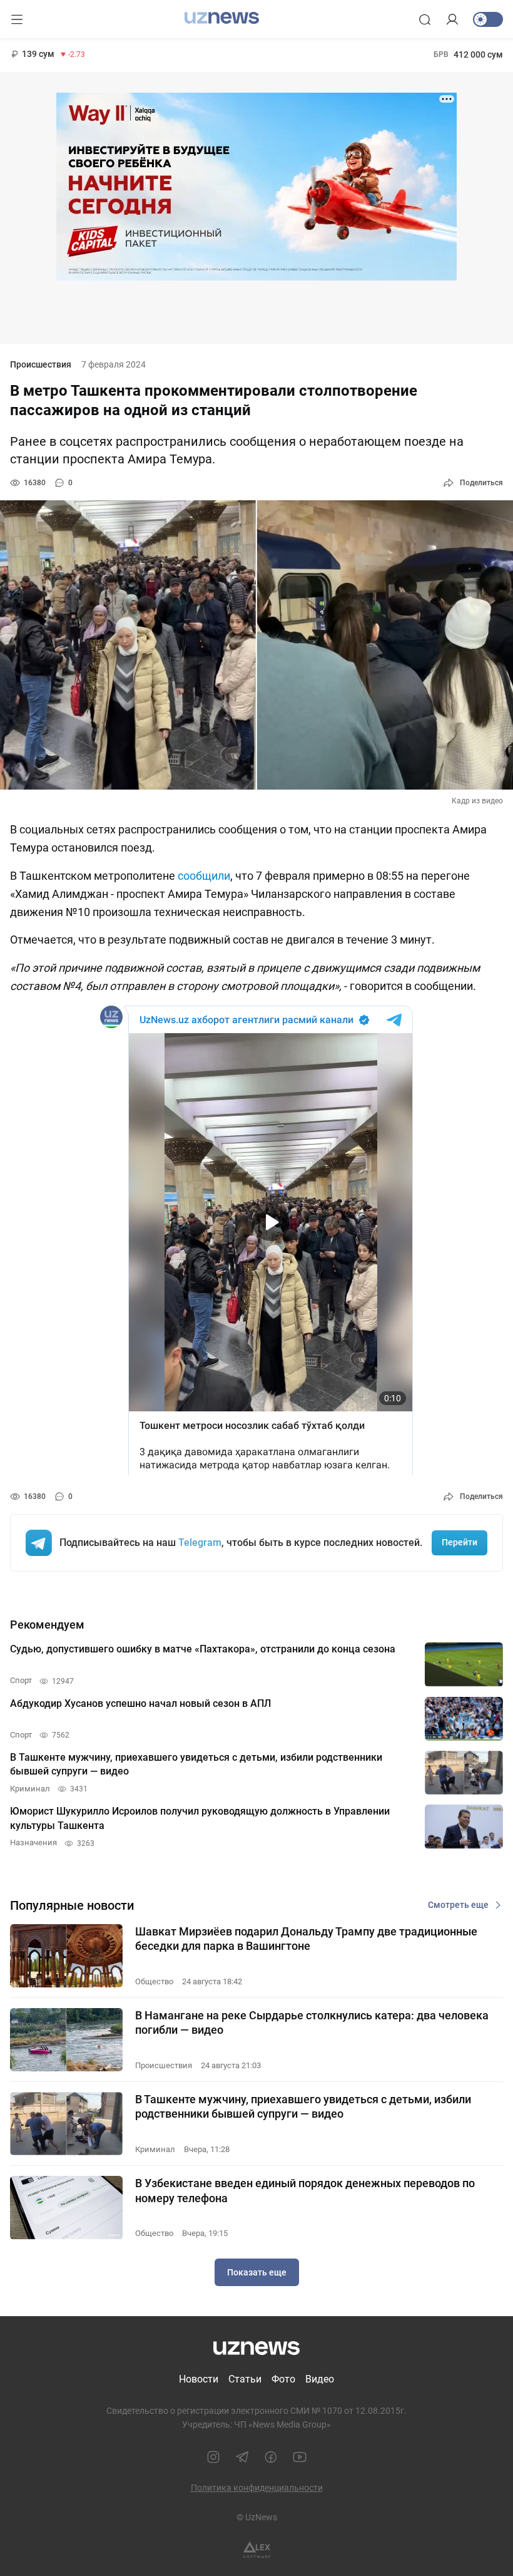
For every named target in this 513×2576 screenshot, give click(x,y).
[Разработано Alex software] (257, 2550)
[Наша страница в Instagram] (213, 2457)
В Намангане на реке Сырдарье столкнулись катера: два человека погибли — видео (312, 2022)
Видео (320, 2379)
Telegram (200, 1543)
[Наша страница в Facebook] (271, 2457)
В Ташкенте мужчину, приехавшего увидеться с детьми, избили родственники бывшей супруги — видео (303, 2106)
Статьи (245, 2379)
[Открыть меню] (17, 19)
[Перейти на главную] (222, 18)
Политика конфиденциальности (257, 2488)
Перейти (460, 1542)
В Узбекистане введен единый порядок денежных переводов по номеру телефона (305, 2190)
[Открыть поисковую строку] (425, 19)
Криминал (155, 2149)
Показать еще (257, 2272)
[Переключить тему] (488, 19)
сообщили (204, 876)
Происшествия (41, 364)
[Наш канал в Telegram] (242, 2457)
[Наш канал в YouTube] (300, 2457)
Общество (154, 1981)
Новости (199, 2379)
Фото (283, 2379)
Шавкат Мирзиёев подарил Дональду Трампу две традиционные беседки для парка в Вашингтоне (306, 1939)
